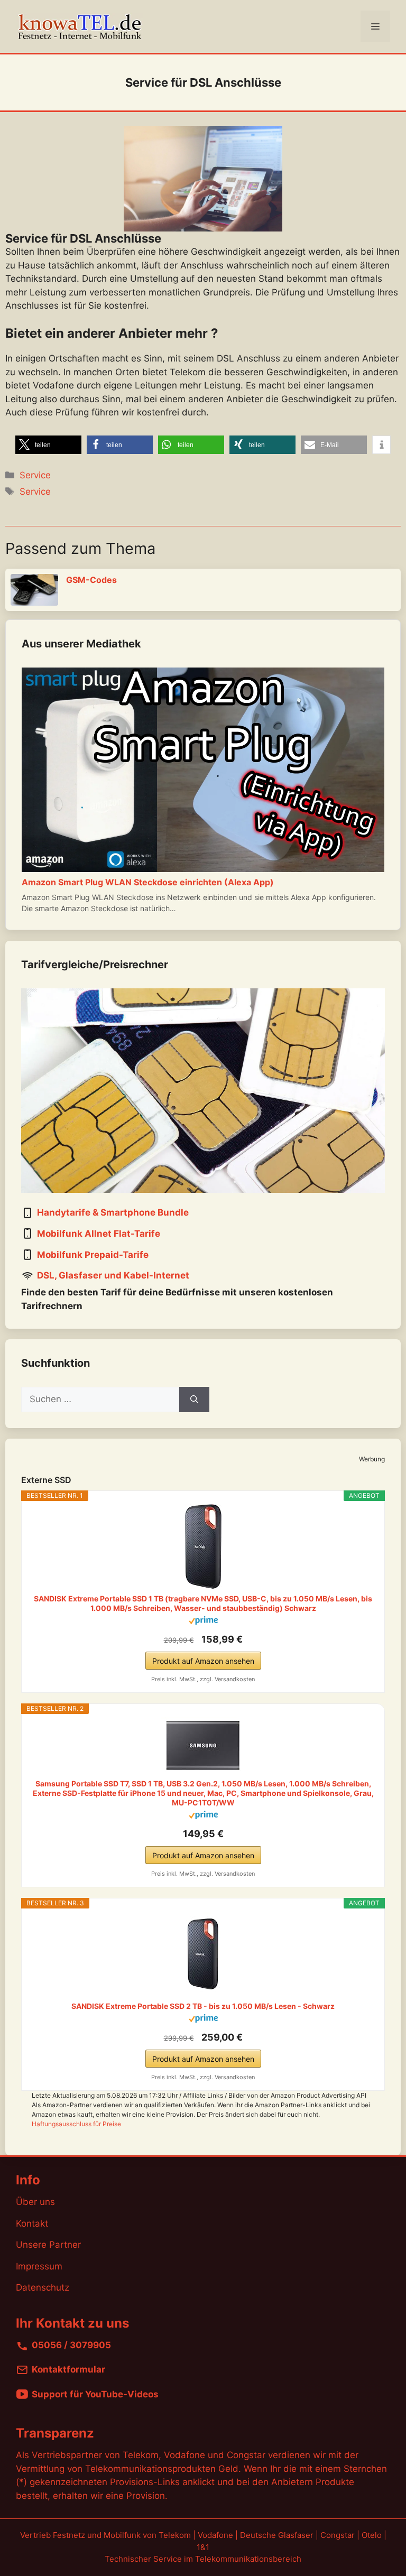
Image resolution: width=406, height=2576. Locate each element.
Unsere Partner (48, 2245)
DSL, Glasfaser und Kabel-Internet (113, 1276)
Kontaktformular (68, 2370)
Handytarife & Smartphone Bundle (113, 1213)
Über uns (35, 2202)
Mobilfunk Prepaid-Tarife (93, 1255)
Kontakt (32, 2223)
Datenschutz (43, 2287)
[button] (48, 445)
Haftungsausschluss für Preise (76, 2124)
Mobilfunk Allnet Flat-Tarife (99, 1234)
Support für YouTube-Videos (95, 2394)
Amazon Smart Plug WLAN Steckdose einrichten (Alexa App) (148, 882)
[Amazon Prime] (203, 1622)
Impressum (39, 2266)
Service (35, 475)
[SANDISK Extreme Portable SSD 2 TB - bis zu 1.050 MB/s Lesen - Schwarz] (203, 1954)
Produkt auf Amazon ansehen (203, 1661)
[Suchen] (194, 1400)
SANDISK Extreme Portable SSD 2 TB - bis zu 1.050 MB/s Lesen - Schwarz (203, 2006)
